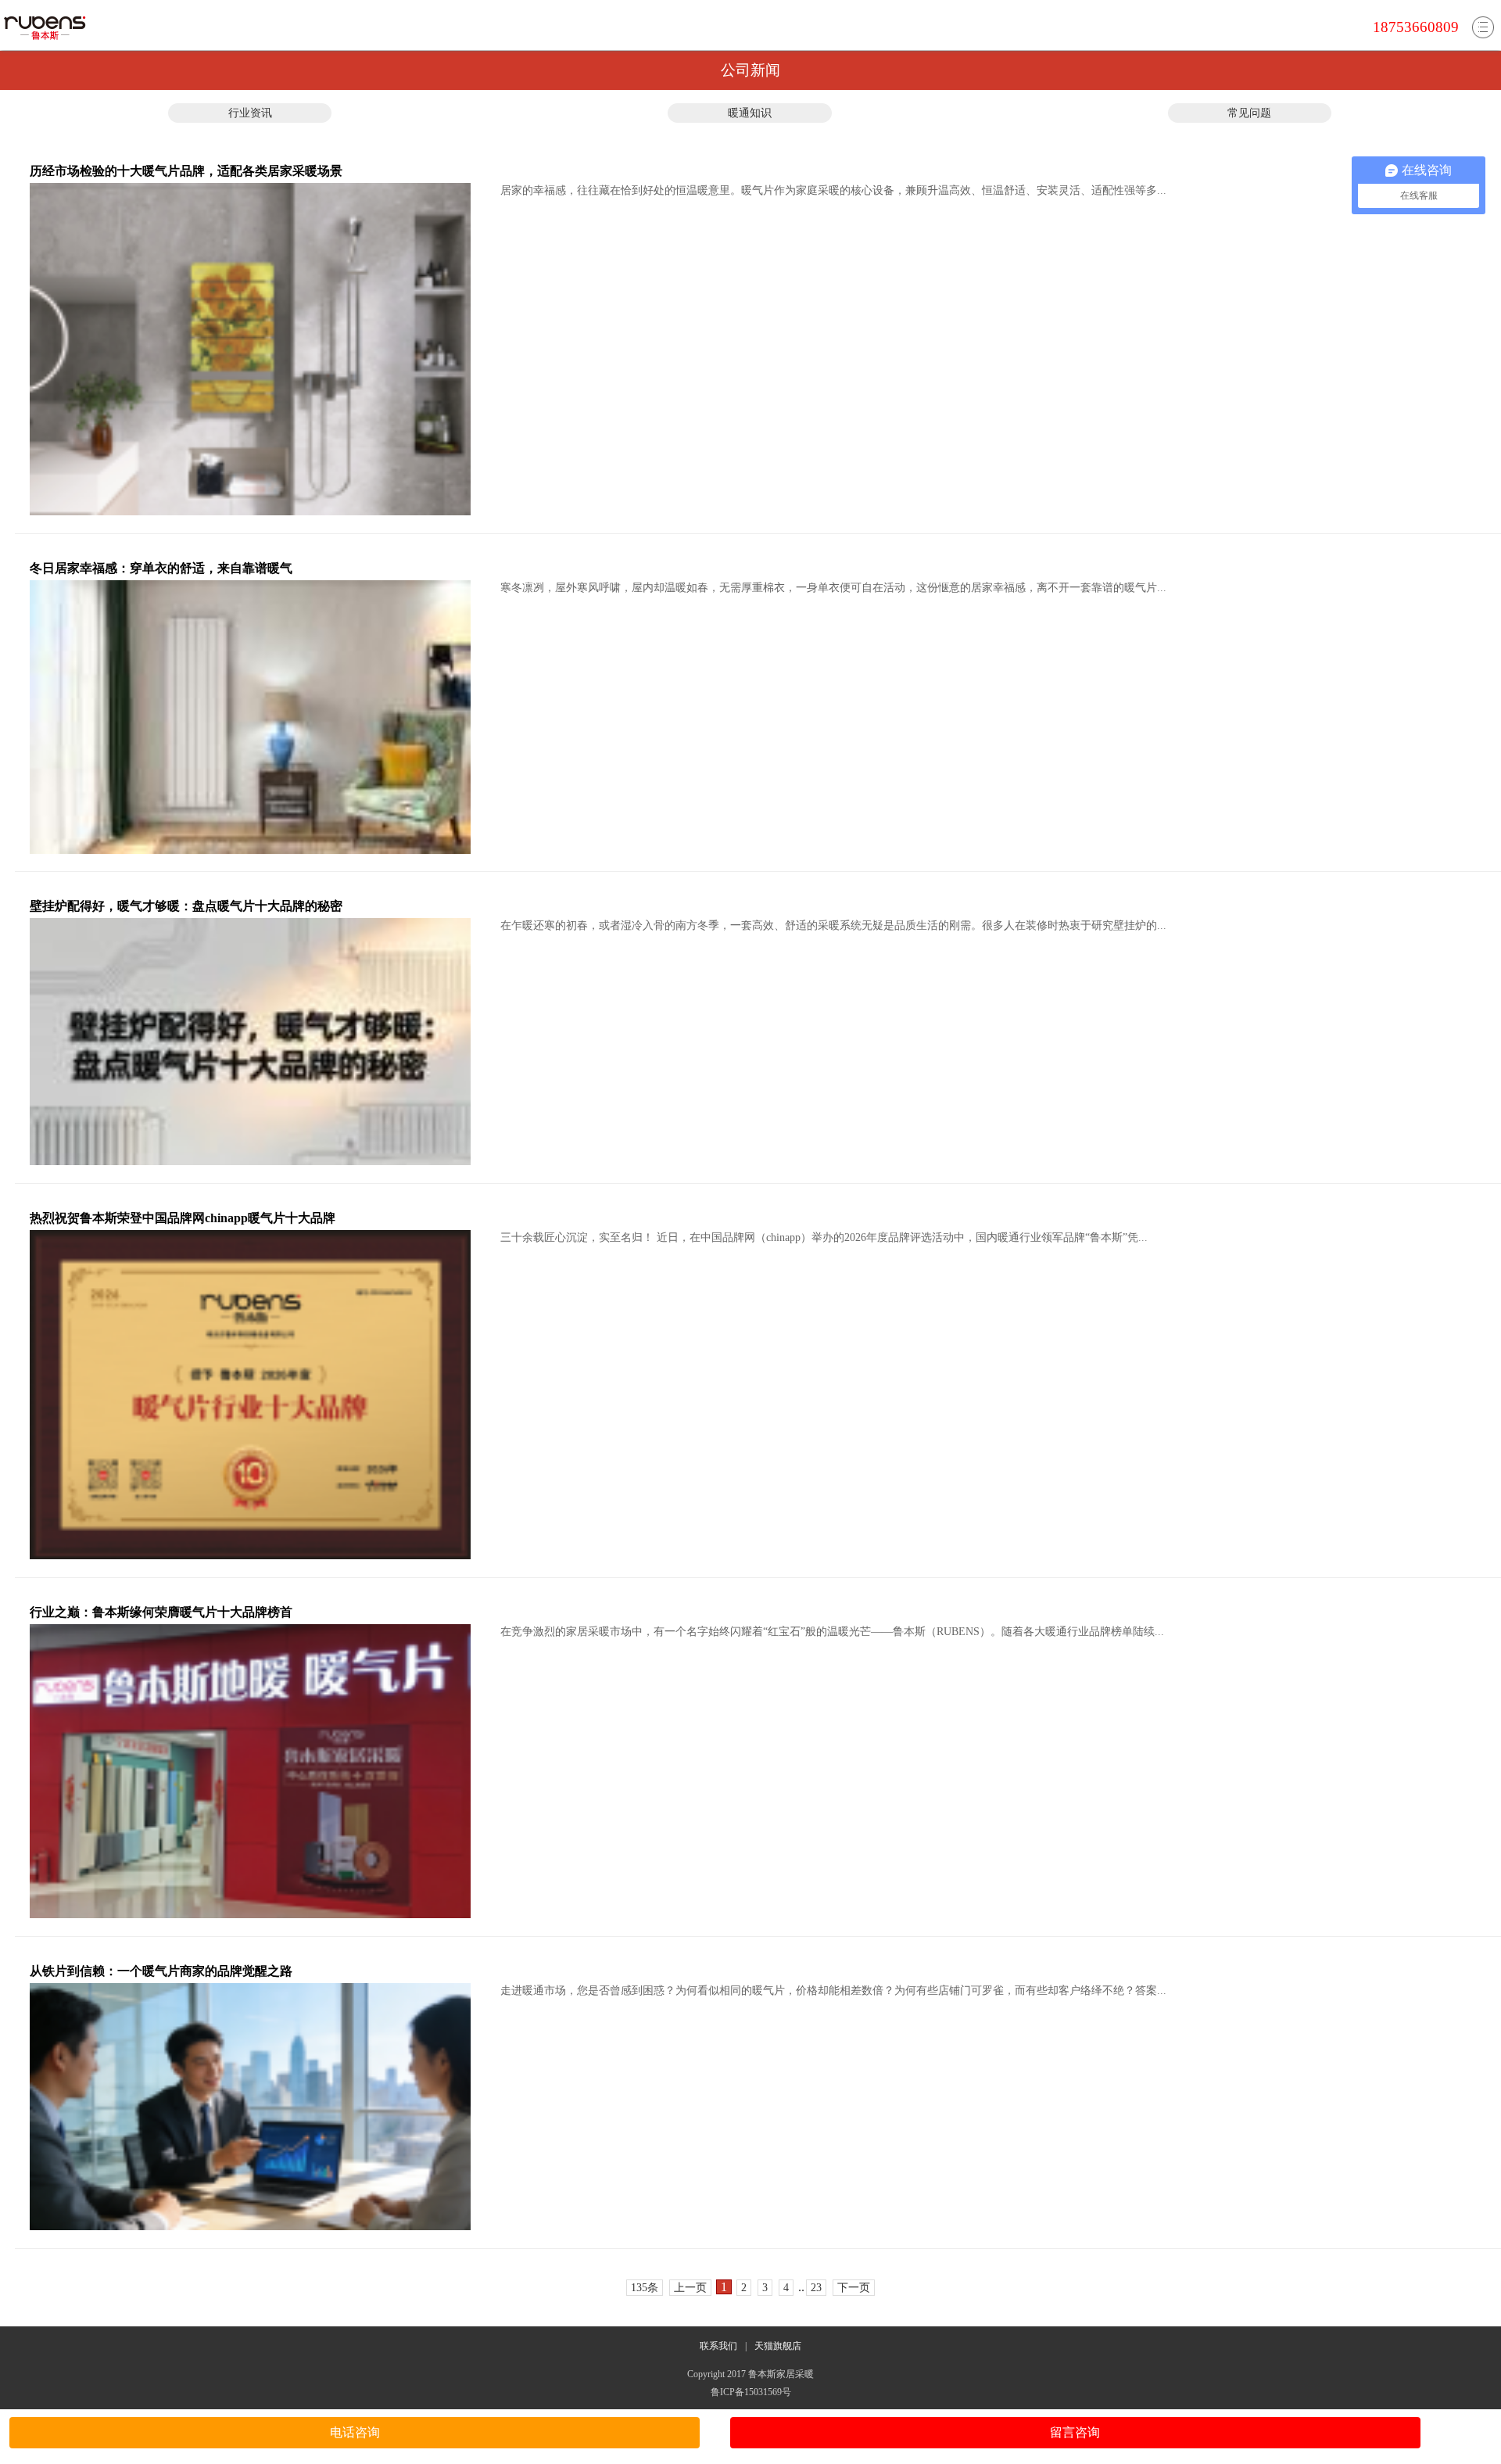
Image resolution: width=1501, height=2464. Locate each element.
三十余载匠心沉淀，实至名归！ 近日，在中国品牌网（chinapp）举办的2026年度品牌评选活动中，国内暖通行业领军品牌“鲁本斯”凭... (824, 1237)
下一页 (854, 2288)
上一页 (690, 2288)
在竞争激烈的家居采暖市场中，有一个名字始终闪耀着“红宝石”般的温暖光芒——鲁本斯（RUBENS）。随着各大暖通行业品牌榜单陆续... (832, 1632)
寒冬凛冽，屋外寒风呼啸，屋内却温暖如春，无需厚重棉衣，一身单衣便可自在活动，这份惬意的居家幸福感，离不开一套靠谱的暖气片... (833, 588)
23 (816, 2288)
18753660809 (1416, 27)
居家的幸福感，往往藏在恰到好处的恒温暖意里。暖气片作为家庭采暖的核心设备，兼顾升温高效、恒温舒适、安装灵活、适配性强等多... (833, 190)
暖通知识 (750, 113)
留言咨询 (1075, 2432)
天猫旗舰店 (778, 2346)
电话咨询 (355, 2432)
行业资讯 (250, 113)
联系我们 (718, 2346)
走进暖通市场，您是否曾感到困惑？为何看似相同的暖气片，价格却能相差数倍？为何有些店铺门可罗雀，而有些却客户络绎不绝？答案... (833, 1991)
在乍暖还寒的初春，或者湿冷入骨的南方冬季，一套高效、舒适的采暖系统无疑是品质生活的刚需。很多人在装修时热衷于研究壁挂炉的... (833, 925)
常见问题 (1249, 113)
